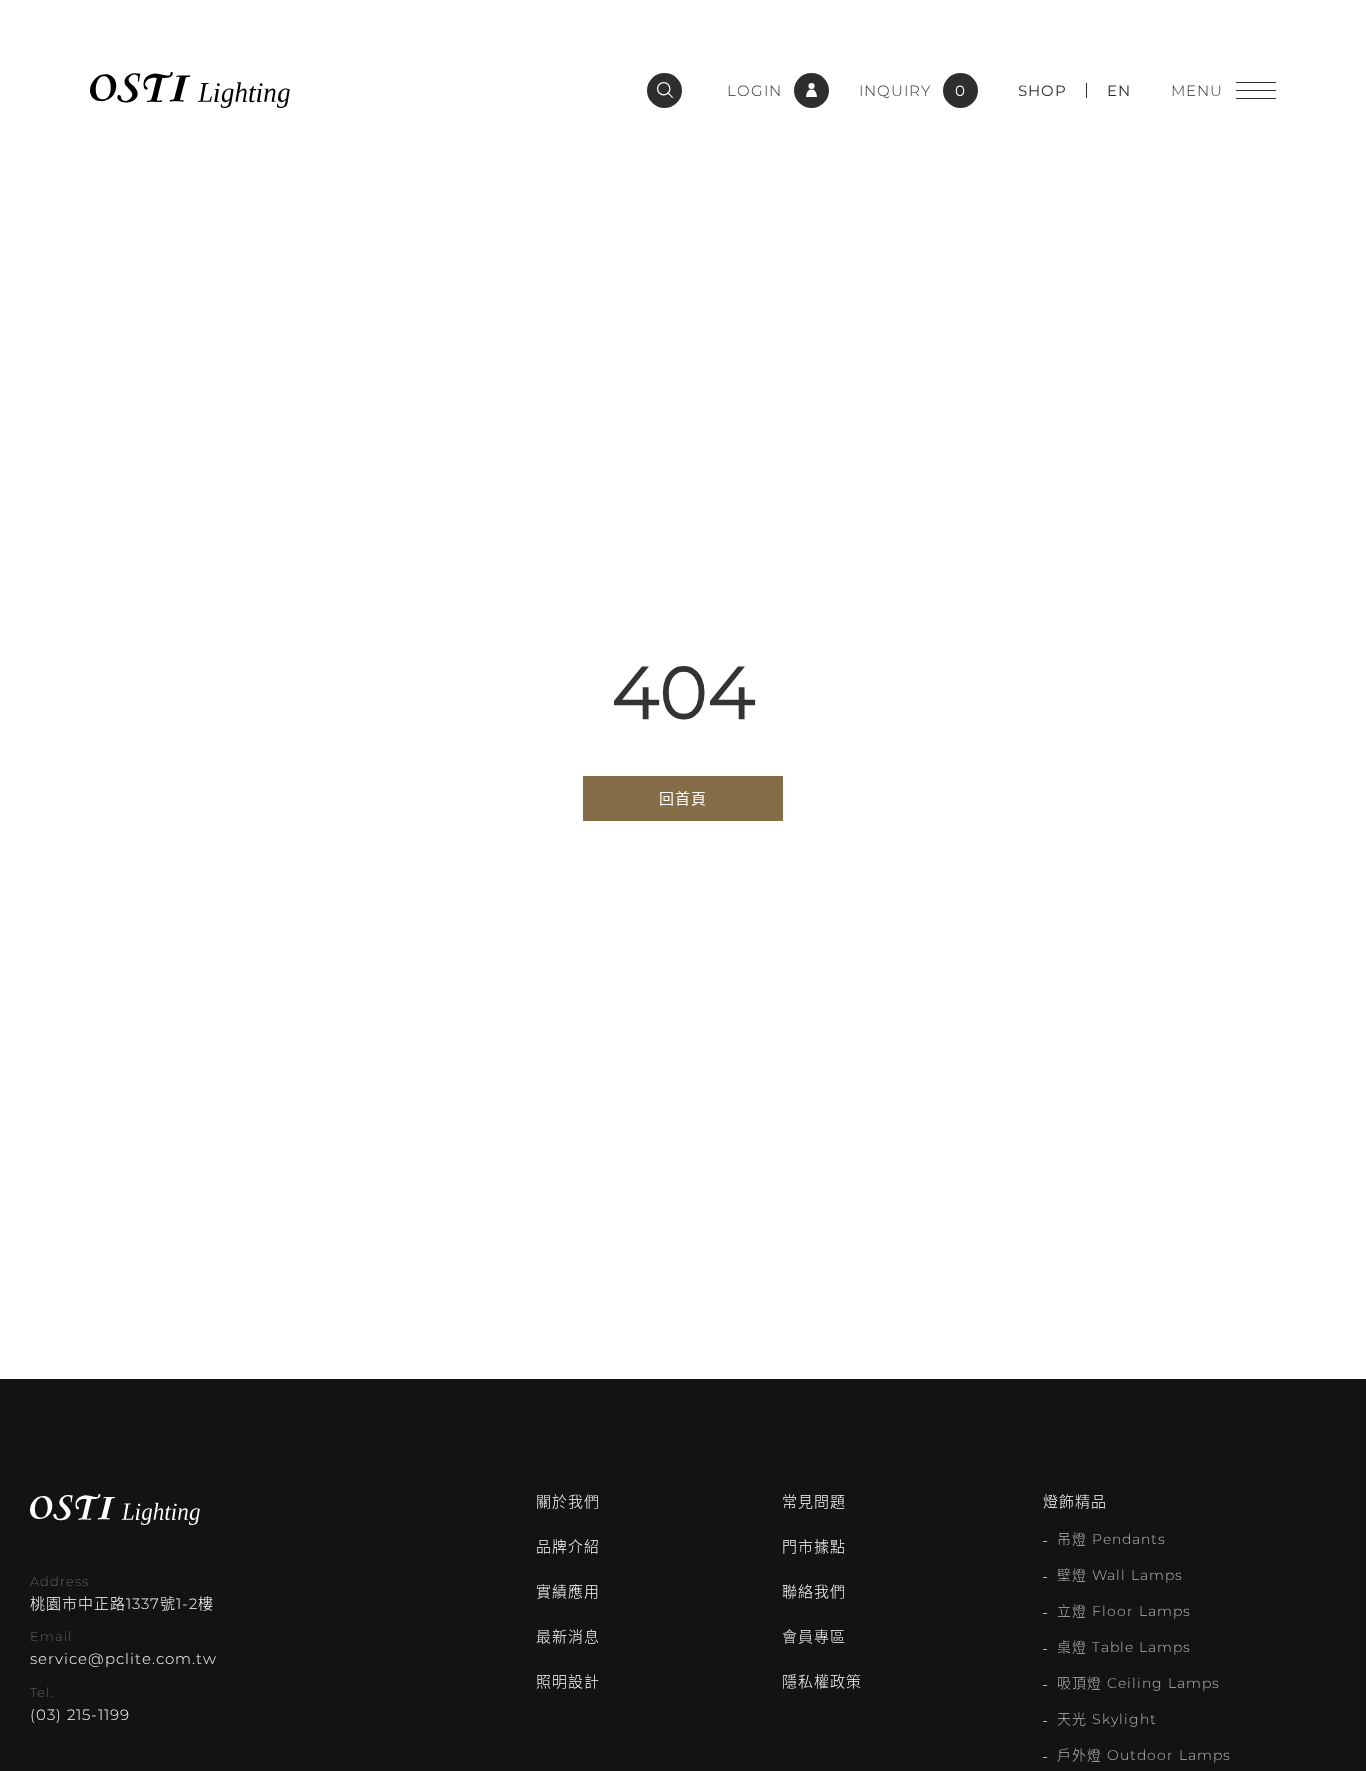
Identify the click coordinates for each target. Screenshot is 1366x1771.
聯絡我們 (814, 1591)
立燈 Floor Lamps (1124, 1611)
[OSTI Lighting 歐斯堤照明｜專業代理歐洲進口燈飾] (190, 90)
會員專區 (814, 1636)
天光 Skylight (1107, 1719)
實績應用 (568, 1591)
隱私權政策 (822, 1681)
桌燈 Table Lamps (1124, 1647)
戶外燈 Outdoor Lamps (1144, 1755)
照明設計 (568, 1681)
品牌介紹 (568, 1546)
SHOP (1042, 90)
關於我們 (568, 1501)
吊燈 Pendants (1111, 1539)
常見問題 (814, 1501)
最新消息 (568, 1636)
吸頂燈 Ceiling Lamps (1138, 1683)
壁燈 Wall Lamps (1120, 1575)
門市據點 (814, 1546)
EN (1119, 90)
